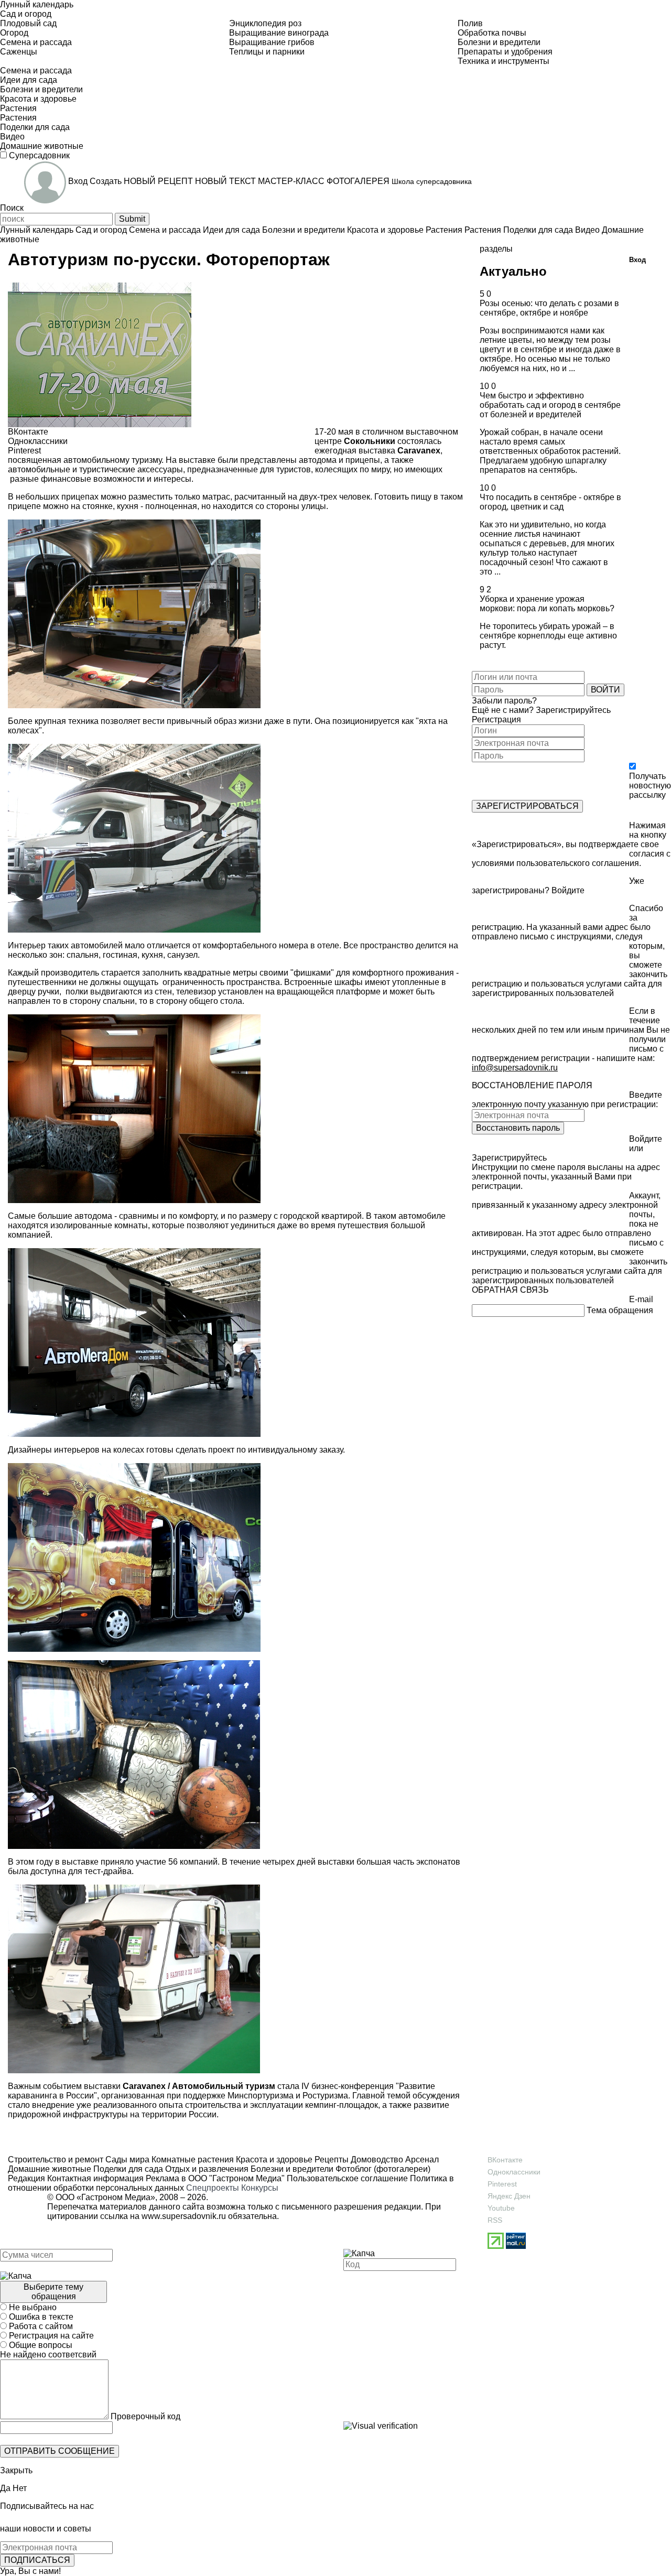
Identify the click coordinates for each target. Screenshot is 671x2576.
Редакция (26, 2178)
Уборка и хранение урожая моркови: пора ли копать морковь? (547, 604)
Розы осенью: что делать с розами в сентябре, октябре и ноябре (549, 308)
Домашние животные (50, 2169)
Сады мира (126, 2160)
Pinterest (502, 2184)
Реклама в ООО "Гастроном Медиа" (215, 2178)
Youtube (501, 2208)
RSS (495, 2220)
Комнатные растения (192, 2160)
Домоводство (376, 2160)
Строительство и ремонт (56, 2160)
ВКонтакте (505, 2160)
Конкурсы (260, 2188)
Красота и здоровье (273, 2160)
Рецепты (331, 2160)
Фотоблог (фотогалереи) (382, 2169)
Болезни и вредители (291, 2169)
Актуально (513, 271)
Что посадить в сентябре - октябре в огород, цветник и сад (550, 502)
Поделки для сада (127, 2169)
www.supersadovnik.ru (184, 2216)
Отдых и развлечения (206, 2169)
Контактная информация (95, 2178)
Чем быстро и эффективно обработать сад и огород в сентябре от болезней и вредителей (550, 405)
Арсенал (421, 2160)
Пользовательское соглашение (347, 2178)
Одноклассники (514, 2172)
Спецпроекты (213, 2188)
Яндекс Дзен (509, 2196)
